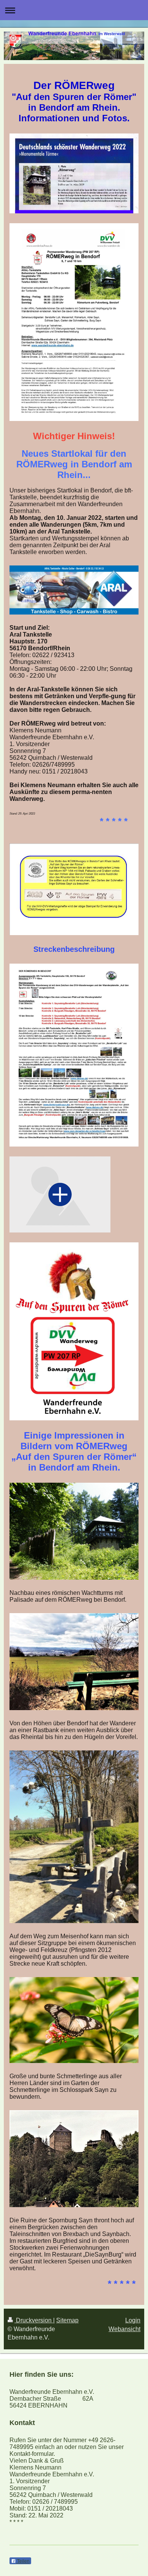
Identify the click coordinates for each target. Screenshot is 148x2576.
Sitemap (67, 2320)
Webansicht (124, 2329)
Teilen (23, 2561)
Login (133, 2320)
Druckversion (34, 2320)
